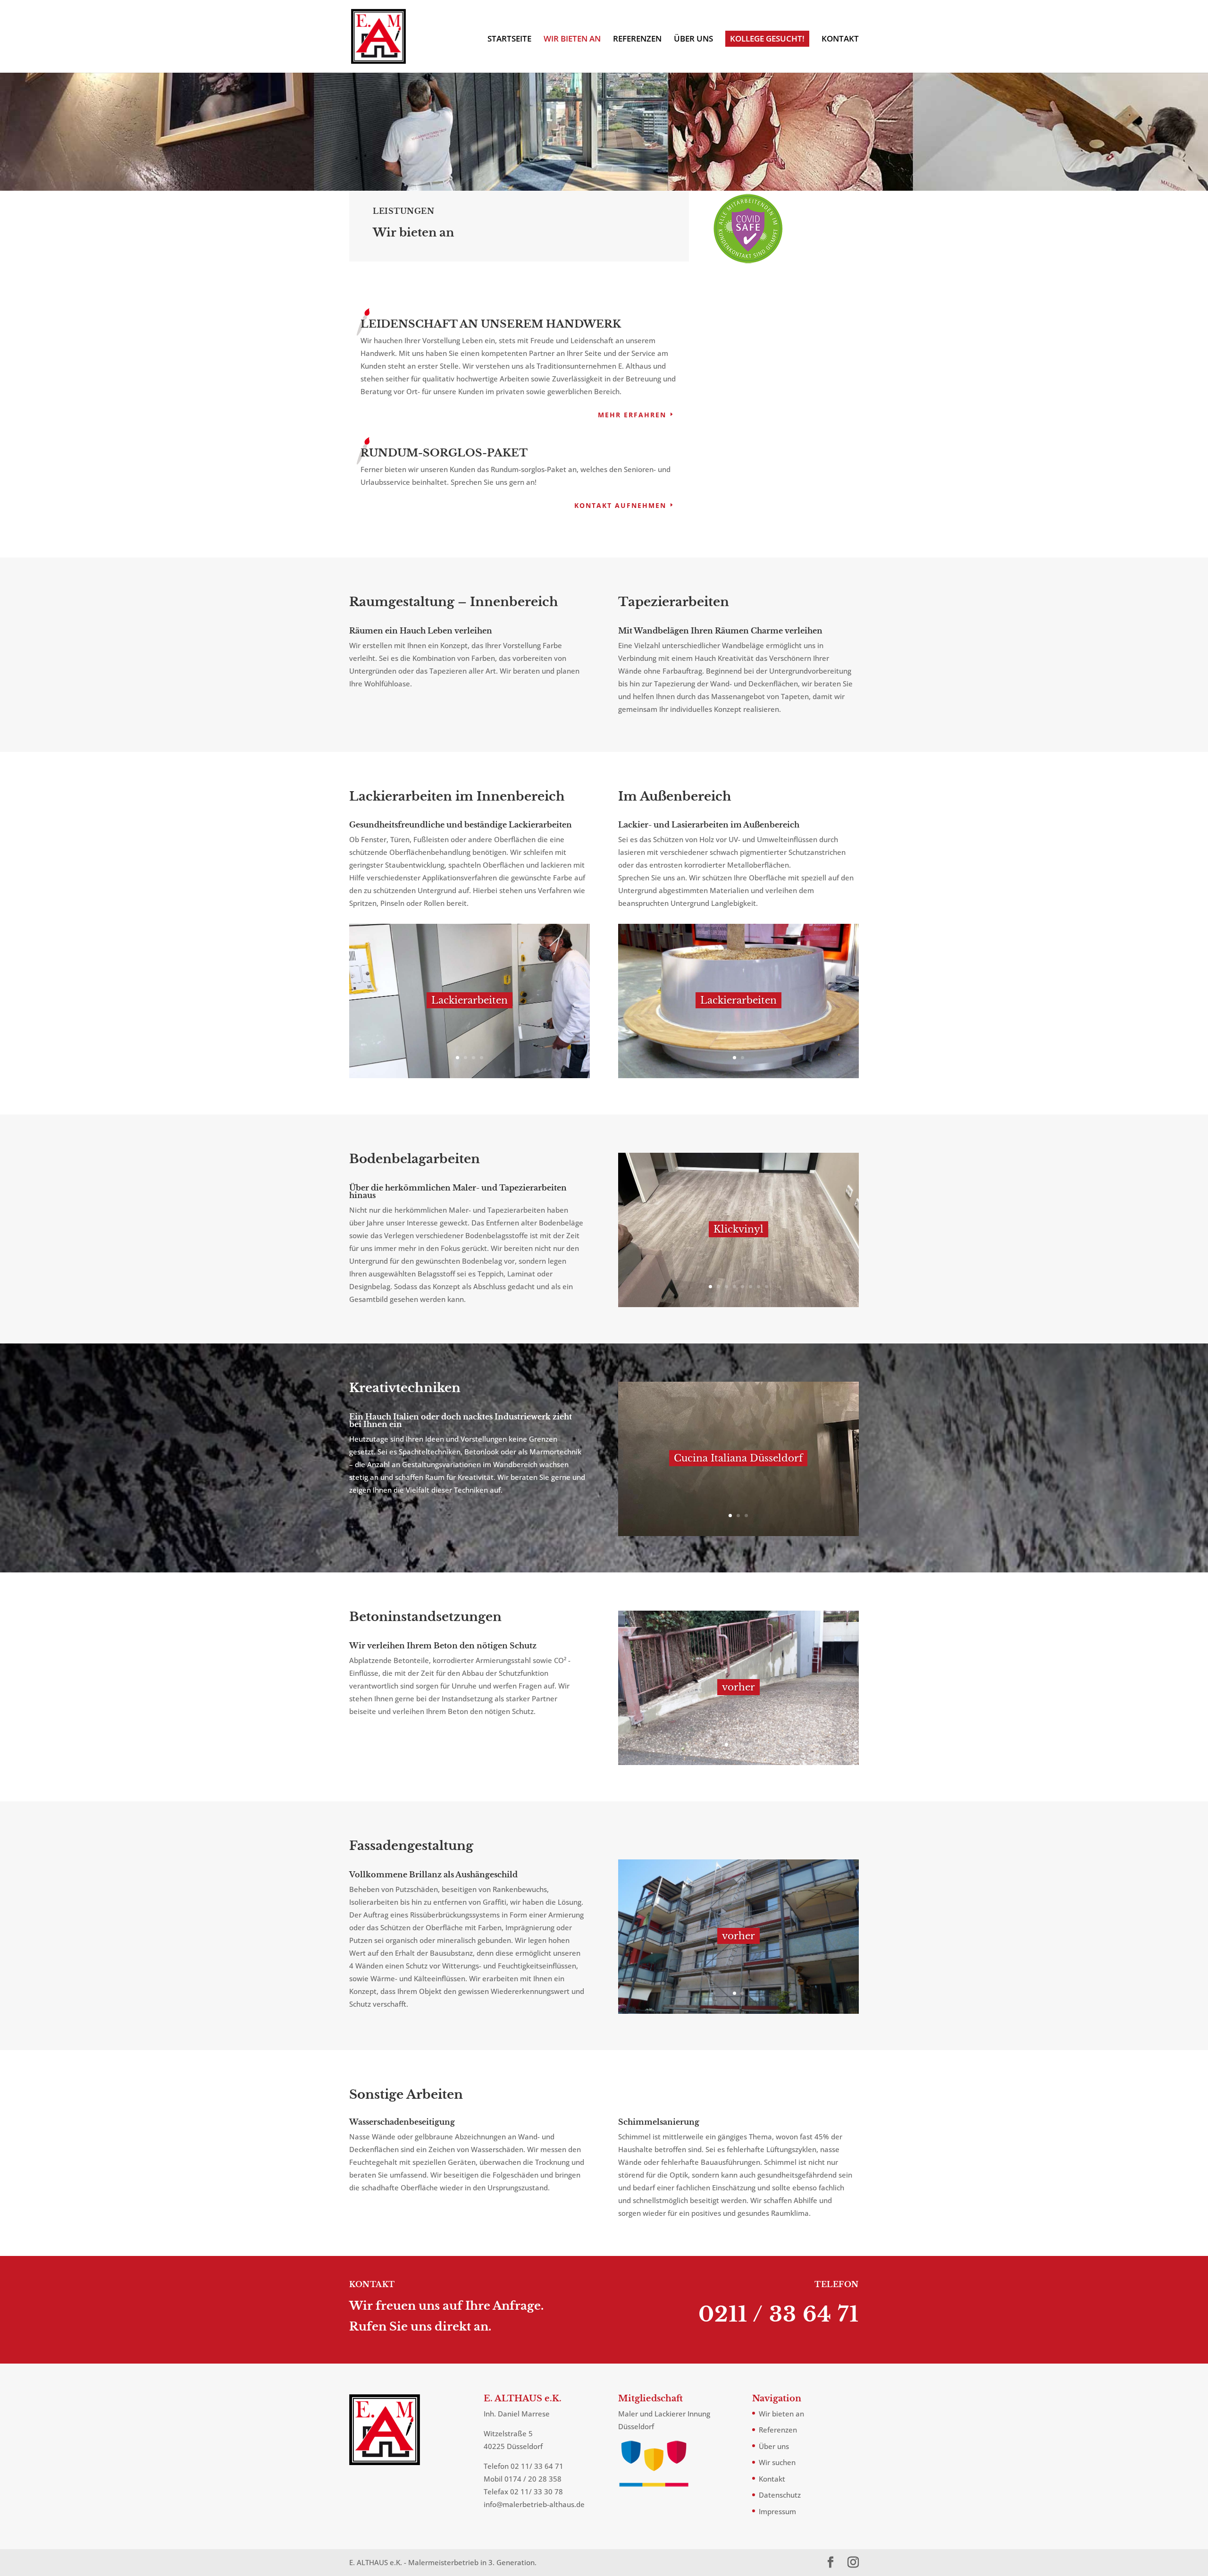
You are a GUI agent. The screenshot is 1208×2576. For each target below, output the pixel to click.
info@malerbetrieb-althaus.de (534, 2504)
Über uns (693, 40)
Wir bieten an (572, 40)
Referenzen (637, 40)
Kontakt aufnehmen (620, 505)
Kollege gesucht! (767, 38)
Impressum (777, 2511)
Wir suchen (777, 2462)
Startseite (509, 40)
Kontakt (840, 40)
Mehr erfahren (632, 415)
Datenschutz (780, 2495)
